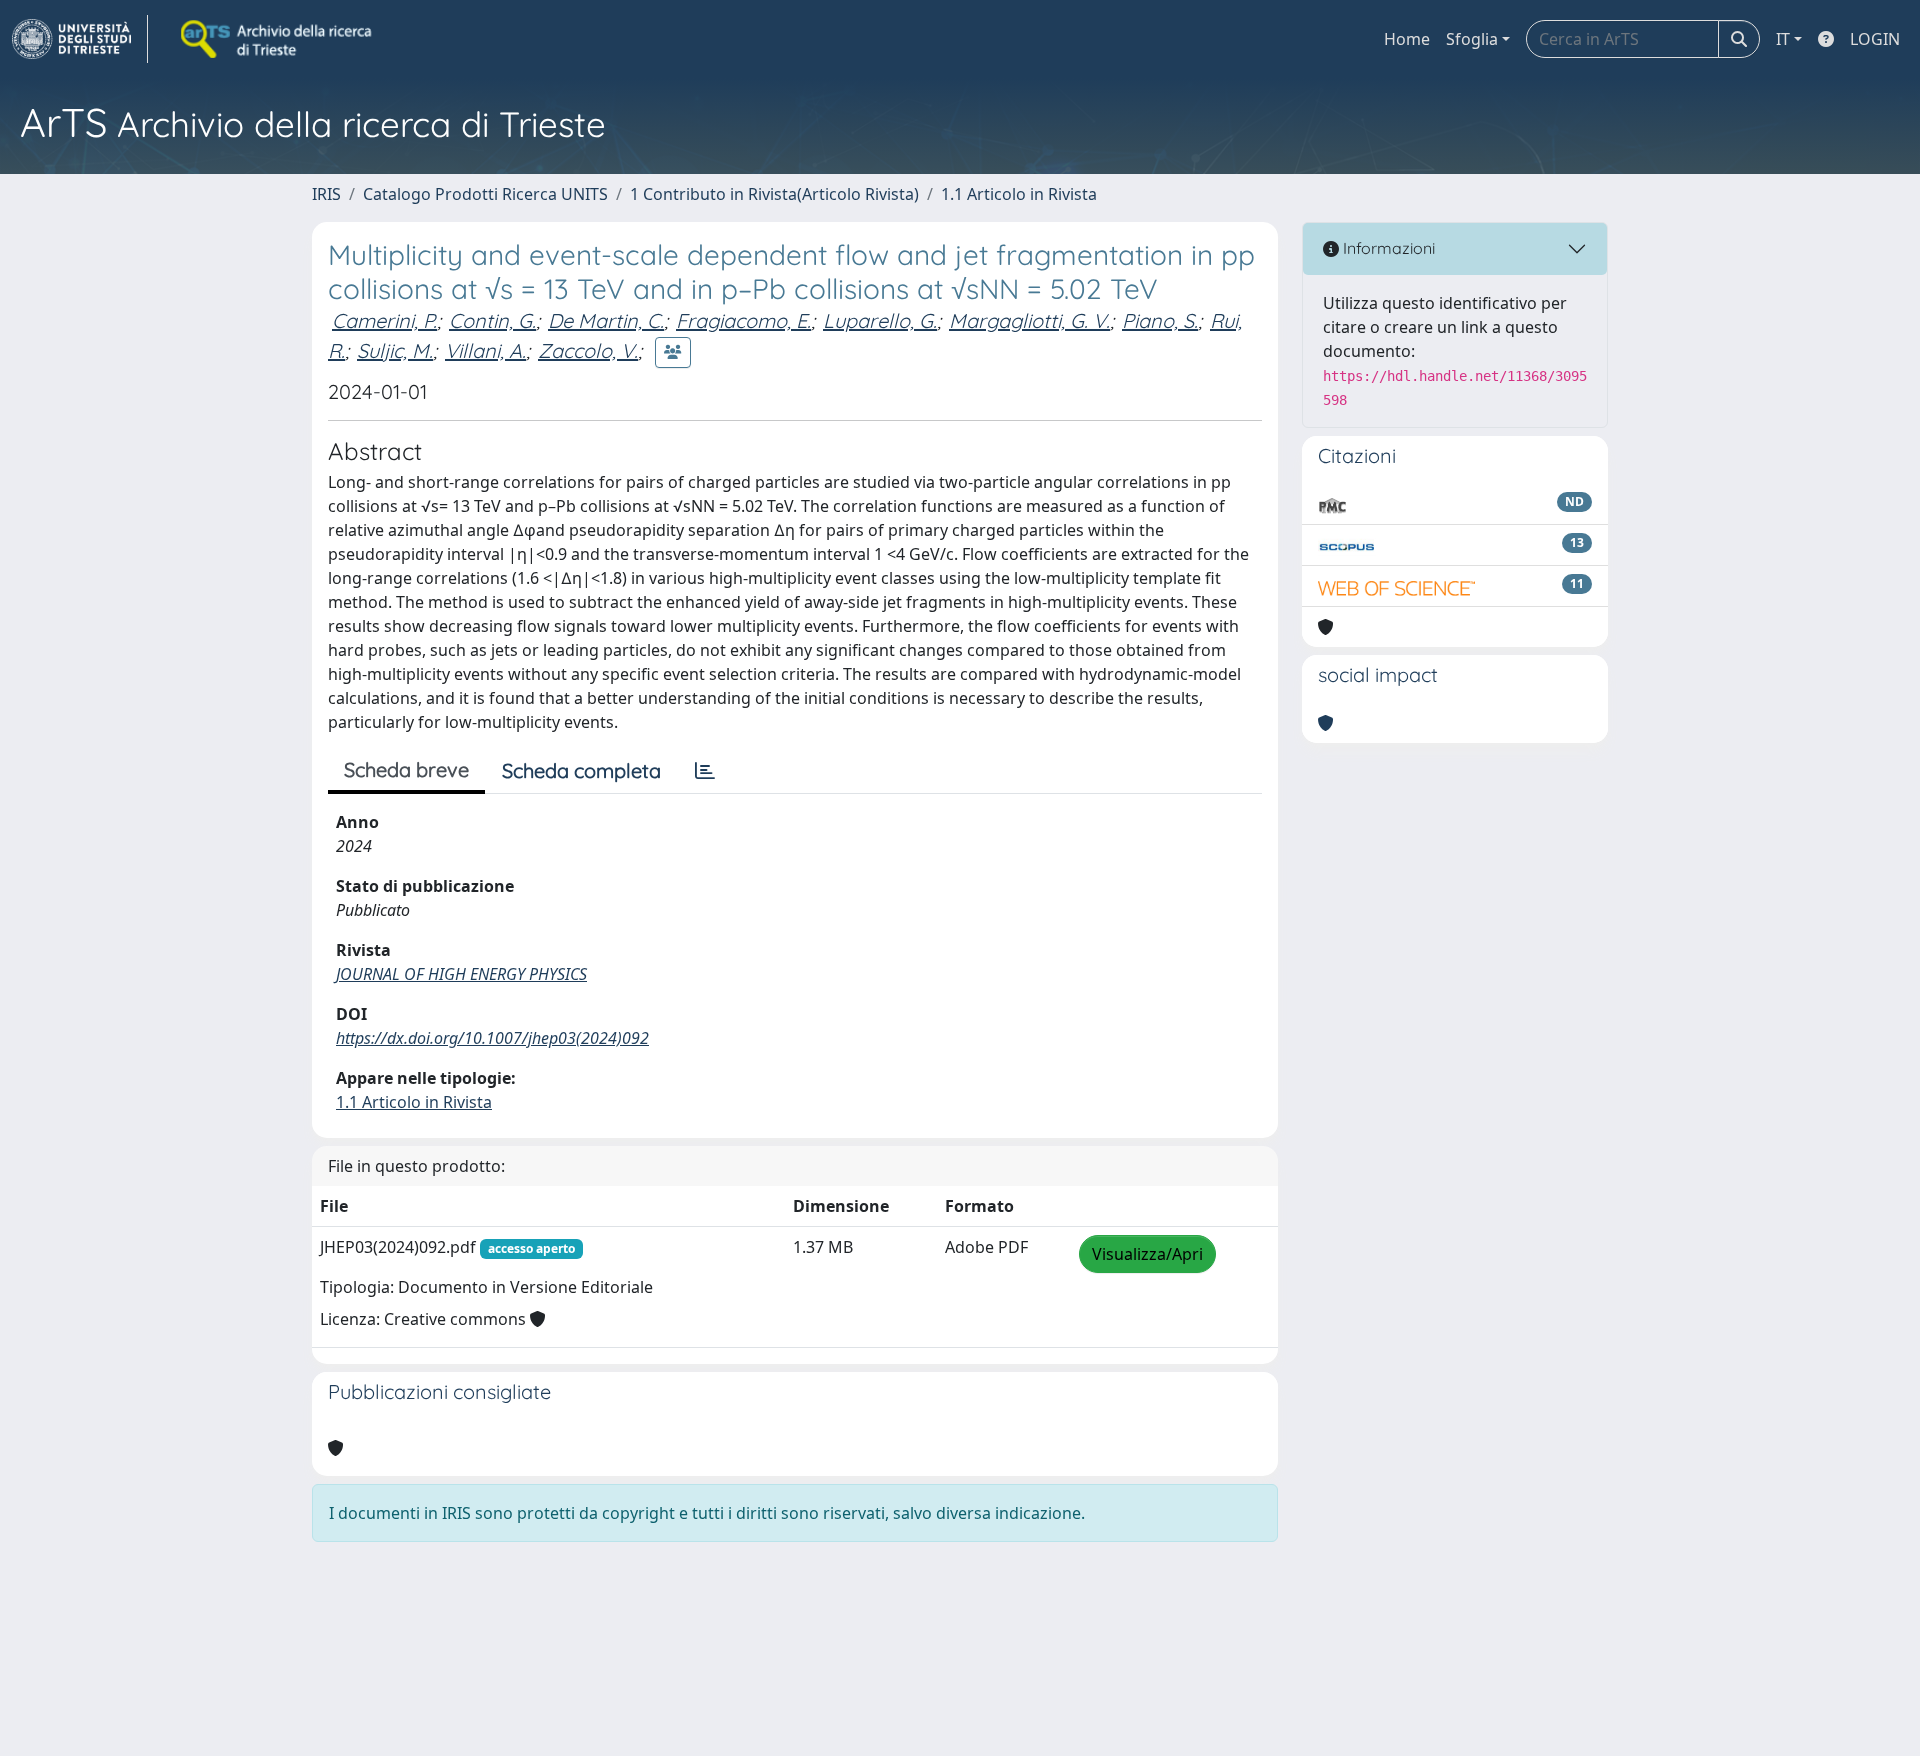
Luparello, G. (880, 320)
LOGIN (1875, 39)
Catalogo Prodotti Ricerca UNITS (485, 194)
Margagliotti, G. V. (1029, 320)
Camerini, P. (384, 320)
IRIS (326, 194)
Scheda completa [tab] (581, 770)
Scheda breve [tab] (406, 769)
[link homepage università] (278, 39)
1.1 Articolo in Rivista (1019, 194)
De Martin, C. (606, 320)
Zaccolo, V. (588, 350)
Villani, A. (485, 350)
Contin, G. (492, 320)
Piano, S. (1160, 320)
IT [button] (1783, 39)
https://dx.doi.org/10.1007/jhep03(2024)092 (492, 1038)
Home (1407, 39)
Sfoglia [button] (1472, 39)
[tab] (705, 771)
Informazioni (1387, 248)
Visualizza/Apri (1147, 1254)
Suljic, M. (395, 350)
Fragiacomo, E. (743, 320)
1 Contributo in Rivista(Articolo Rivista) (774, 194)
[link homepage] (80, 39)
